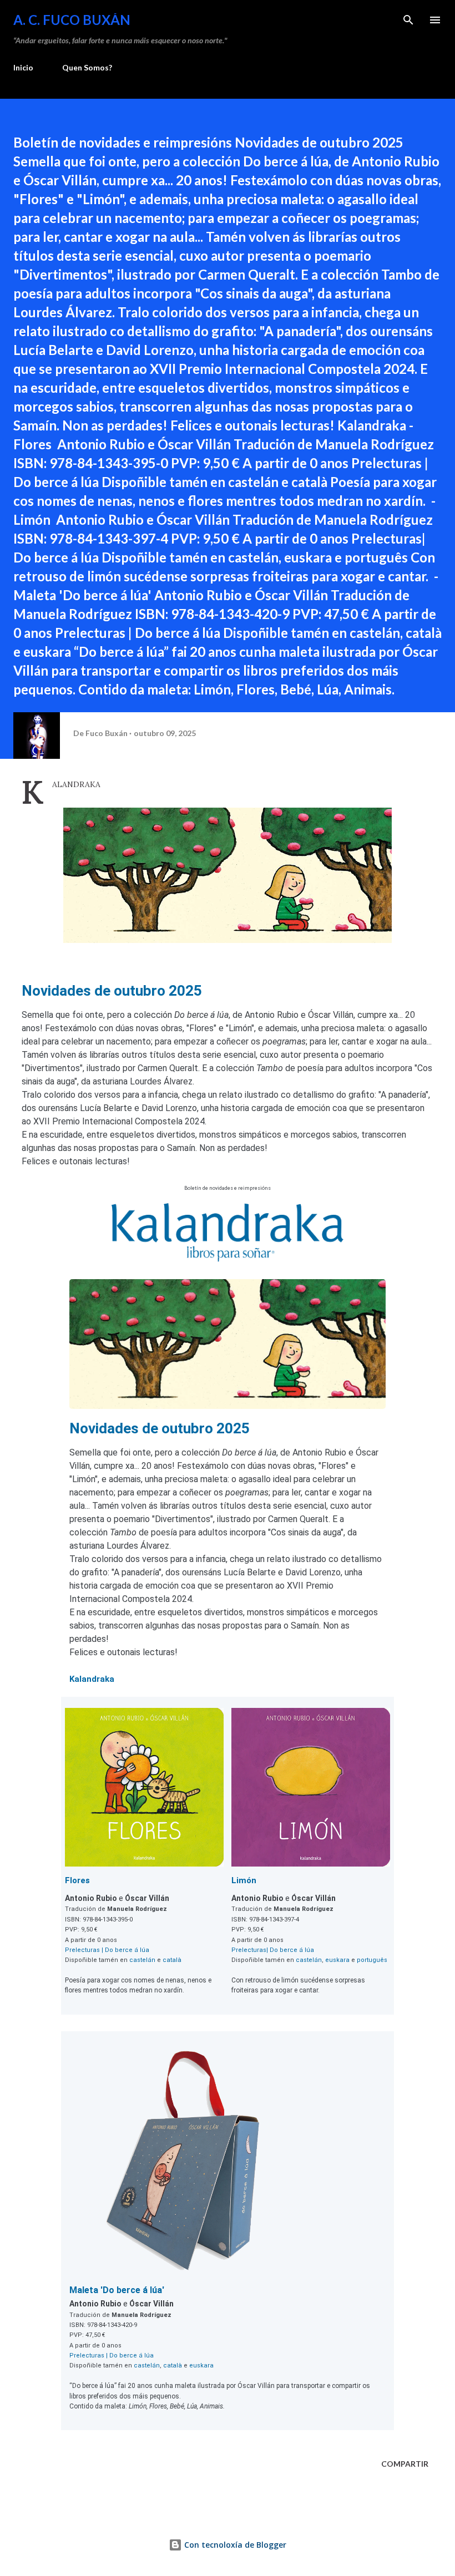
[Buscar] (408, 20)
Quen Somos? (87, 67)
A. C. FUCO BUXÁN (72, 20)
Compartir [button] (405, 2464)
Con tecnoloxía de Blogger (234, 2545)
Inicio (23, 67)
